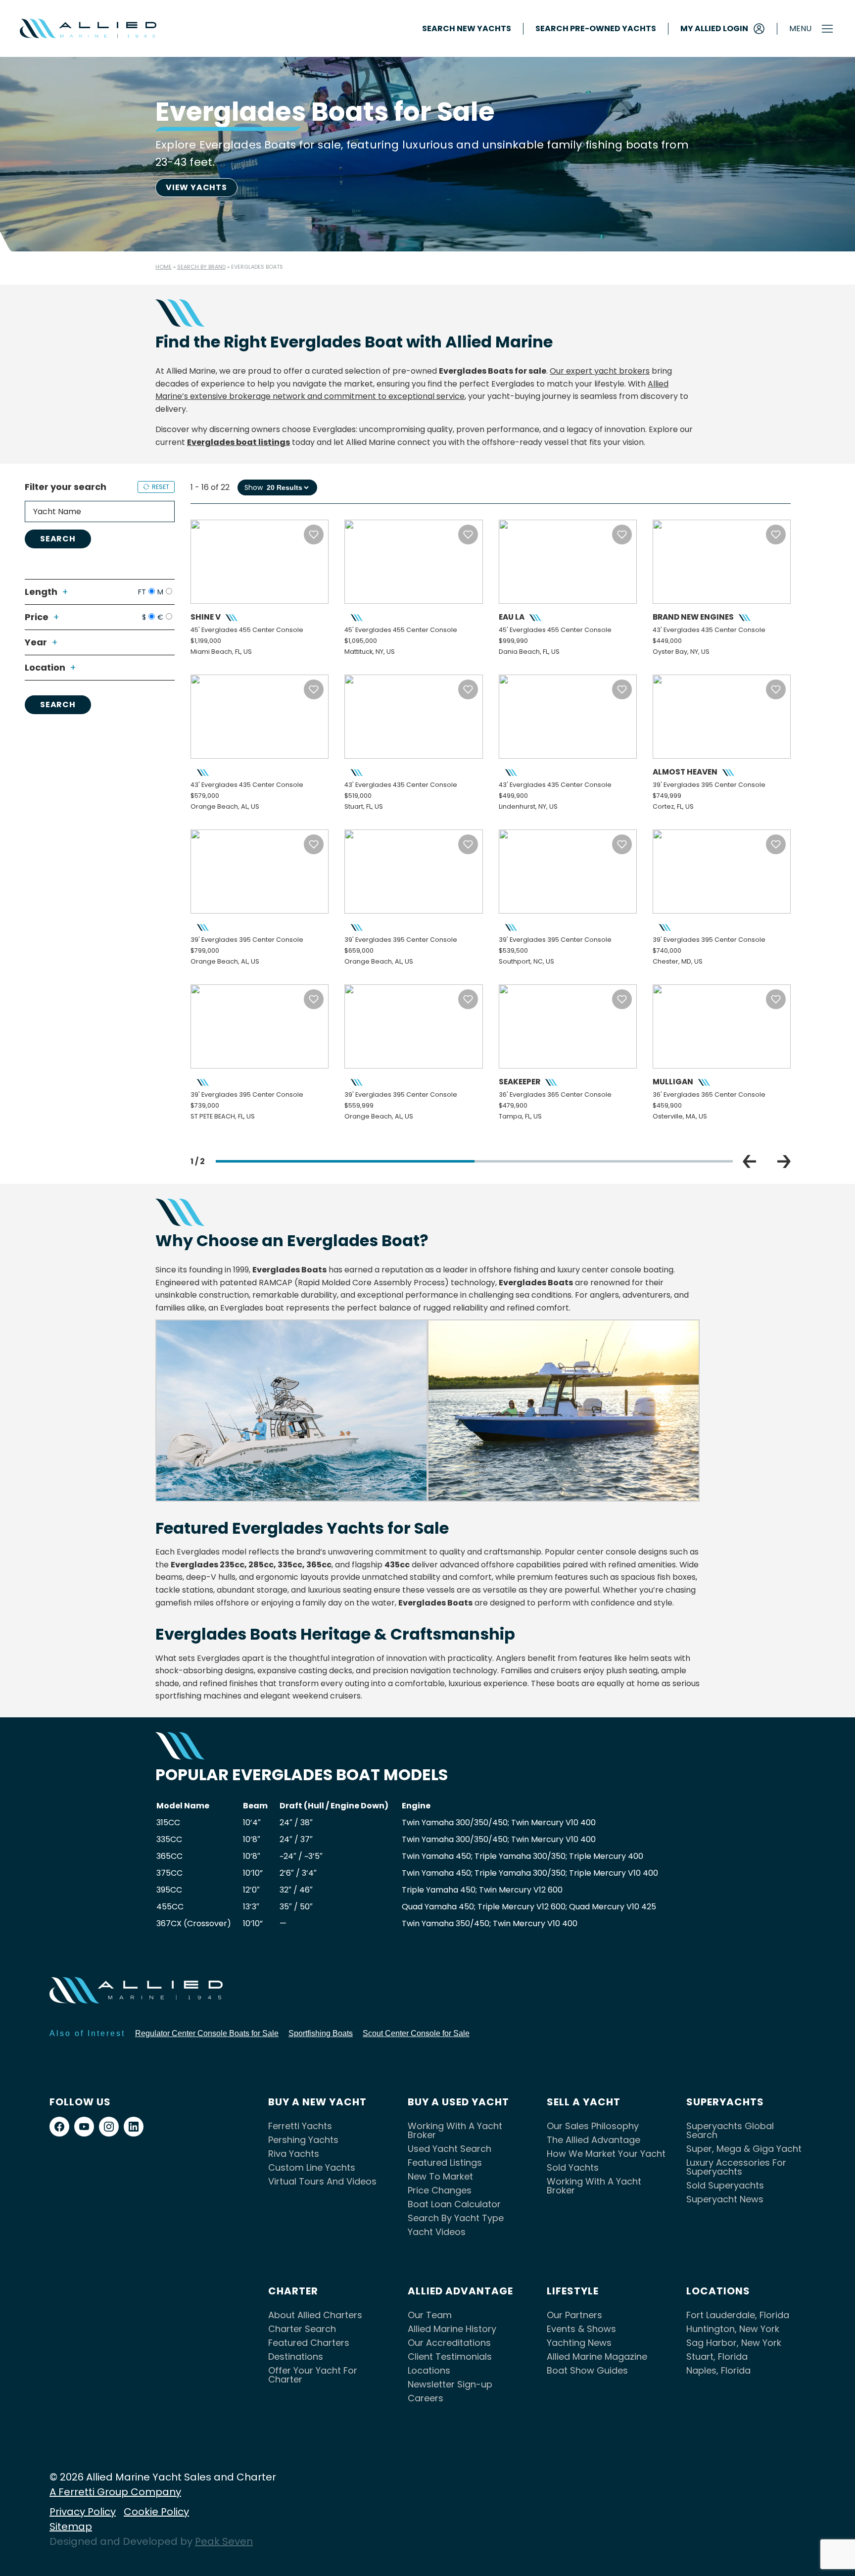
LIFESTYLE (573, 2291)
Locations (429, 2370)
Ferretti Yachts (300, 2126)
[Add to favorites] (314, 535)
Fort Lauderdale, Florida (738, 2315)
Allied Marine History (452, 2329)
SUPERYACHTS (725, 2102)
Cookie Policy (156, 2512)
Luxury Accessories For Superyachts (736, 2167)
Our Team (430, 2315)
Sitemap (71, 2527)
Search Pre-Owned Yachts (596, 29)
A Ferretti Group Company (115, 2492)
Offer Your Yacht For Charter (313, 2375)
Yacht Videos (437, 2232)
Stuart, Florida (717, 2357)
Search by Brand (201, 267)
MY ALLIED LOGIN (714, 28)
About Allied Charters (315, 2315)
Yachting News (579, 2343)
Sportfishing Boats (321, 2033)
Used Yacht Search (450, 2149)
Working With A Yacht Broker (455, 2130)
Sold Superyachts (725, 2185)
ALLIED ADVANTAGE (460, 2291)
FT (142, 592)
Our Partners (574, 2315)
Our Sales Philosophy (593, 2126)
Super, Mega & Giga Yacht (744, 2149)
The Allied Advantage (594, 2140)
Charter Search (302, 2329)
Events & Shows (581, 2329)
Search (58, 539)
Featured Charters (309, 2343)
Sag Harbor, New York (734, 2343)
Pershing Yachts (303, 2140)
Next (784, 1162)
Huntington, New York (733, 2329)
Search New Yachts (467, 29)
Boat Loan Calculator (454, 2204)
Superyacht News (725, 2199)
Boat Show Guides (587, 2370)
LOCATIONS (718, 2291)
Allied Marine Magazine (597, 2357)
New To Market (440, 2176)
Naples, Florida (718, 2370)
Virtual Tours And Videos (322, 2181)
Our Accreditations (449, 2343)
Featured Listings (445, 2163)
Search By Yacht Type (456, 2218)
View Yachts (196, 187)
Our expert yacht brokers (600, 371)
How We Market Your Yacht (606, 2154)
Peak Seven (224, 2541)
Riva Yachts (294, 2154)
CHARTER (293, 2291)
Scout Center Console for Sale (416, 2033)
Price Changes (440, 2190)
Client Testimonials (450, 2357)
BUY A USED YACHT (458, 2102)
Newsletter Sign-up (450, 2384)
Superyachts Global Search (730, 2130)
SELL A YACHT (584, 2102)
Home (164, 267)
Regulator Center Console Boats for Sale (207, 2033)
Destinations (296, 2357)
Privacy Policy (83, 2512)
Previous (749, 1162)
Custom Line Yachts (312, 2167)
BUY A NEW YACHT (317, 2102)
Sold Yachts (573, 2167)
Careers (426, 2398)
